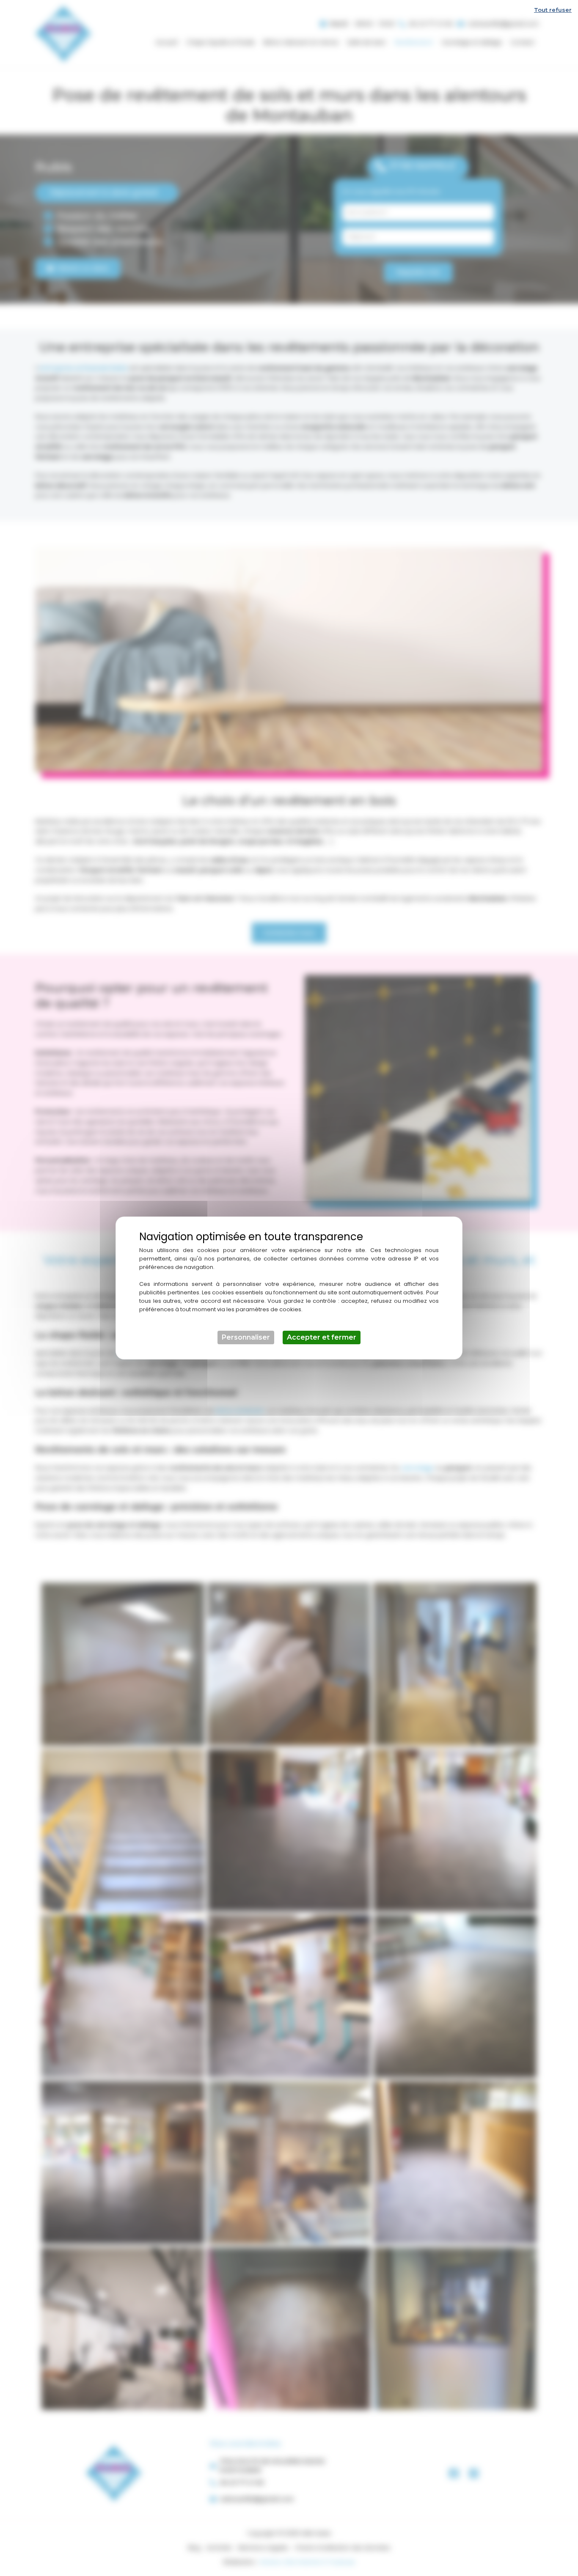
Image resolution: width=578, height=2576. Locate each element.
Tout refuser (553, 10)
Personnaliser (246, 1337)
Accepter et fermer (322, 1337)
